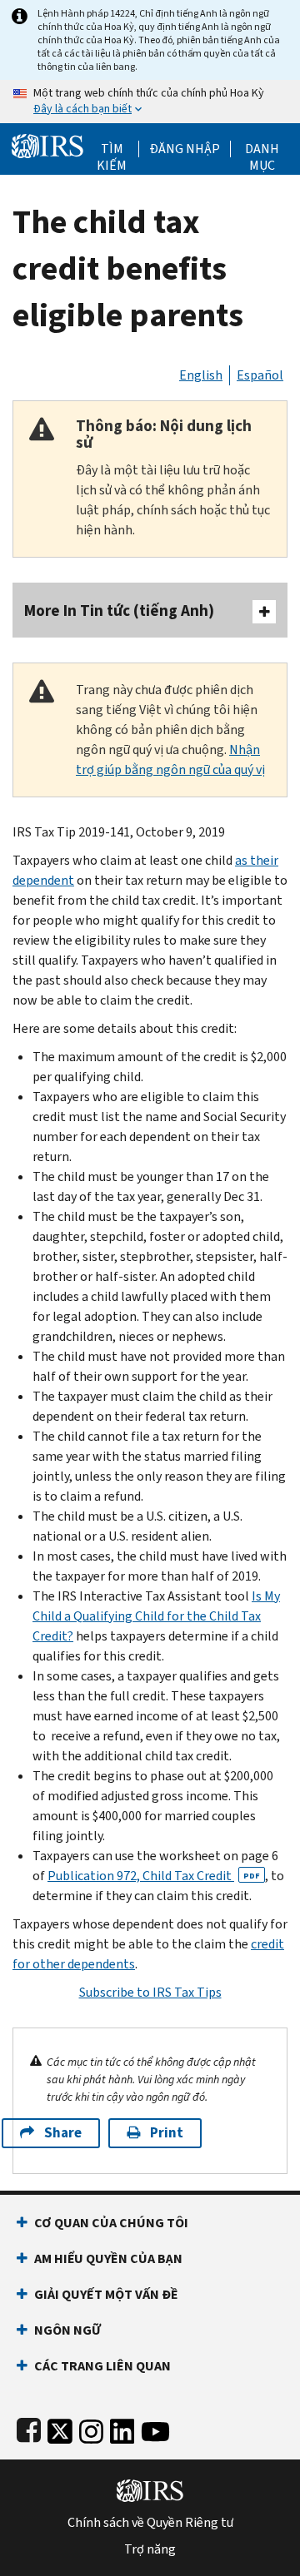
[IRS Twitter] (60, 2428)
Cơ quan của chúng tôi (111, 2223)
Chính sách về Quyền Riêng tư (150, 2523)
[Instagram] (91, 2428)
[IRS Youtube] (155, 2428)
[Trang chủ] (47, 144)
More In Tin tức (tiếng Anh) (119, 610)
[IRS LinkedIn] (122, 2428)
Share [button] (63, 2133)
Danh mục (262, 149)
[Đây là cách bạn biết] (150, 102)
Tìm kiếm (112, 149)
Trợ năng (150, 2549)
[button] (185, 149)
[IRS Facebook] (29, 2428)
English (201, 375)
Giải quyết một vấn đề (106, 2294)
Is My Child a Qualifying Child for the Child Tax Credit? (156, 1616)
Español (260, 375)
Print (167, 2133)
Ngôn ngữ (67, 2330)
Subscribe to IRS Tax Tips (150, 1992)
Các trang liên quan (102, 2366)
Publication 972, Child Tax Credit (154, 1876)
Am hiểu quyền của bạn (108, 2258)
